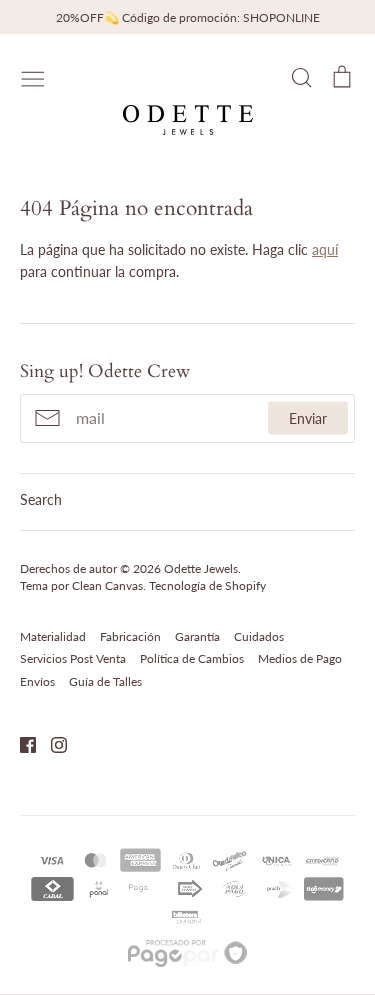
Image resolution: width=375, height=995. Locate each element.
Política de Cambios (192, 658)
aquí (325, 249)
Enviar (308, 418)
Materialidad (53, 636)
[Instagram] (51, 742)
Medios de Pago (300, 658)
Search (41, 499)
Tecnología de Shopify (207, 585)
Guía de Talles (105, 681)
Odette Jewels (201, 568)
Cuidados (259, 636)
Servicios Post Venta (73, 658)
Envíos (37, 681)
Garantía (197, 636)
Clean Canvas (107, 585)
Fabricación (130, 636)
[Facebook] (20, 742)
